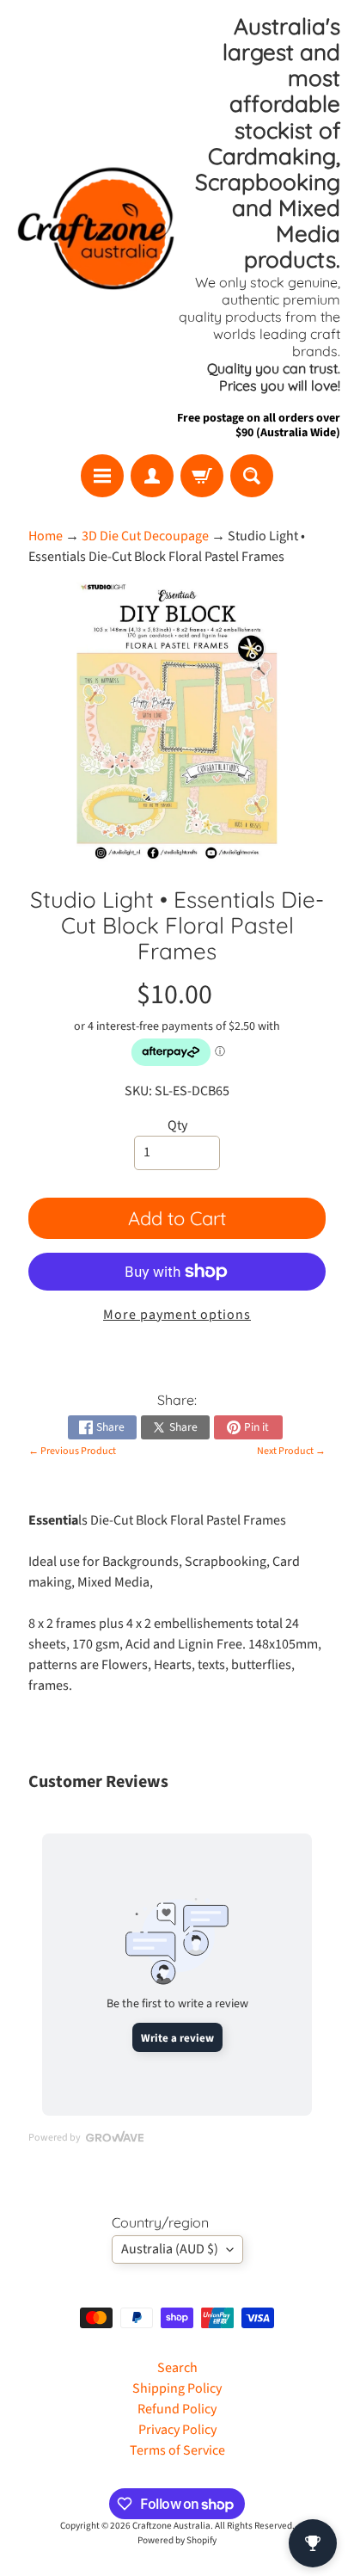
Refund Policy (177, 2409)
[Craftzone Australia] (95, 228)
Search (177, 2368)
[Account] (152, 476)
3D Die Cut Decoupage (145, 536)
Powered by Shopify (177, 2540)
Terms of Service (177, 2450)
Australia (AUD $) (170, 2249)
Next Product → (291, 1451)
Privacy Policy (177, 2430)
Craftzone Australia (171, 2526)
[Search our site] (252, 476)
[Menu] (102, 476)
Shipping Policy (177, 2388)
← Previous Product (72, 1451)
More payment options (177, 1315)
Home (46, 536)
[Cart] (202, 476)
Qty (177, 1125)
